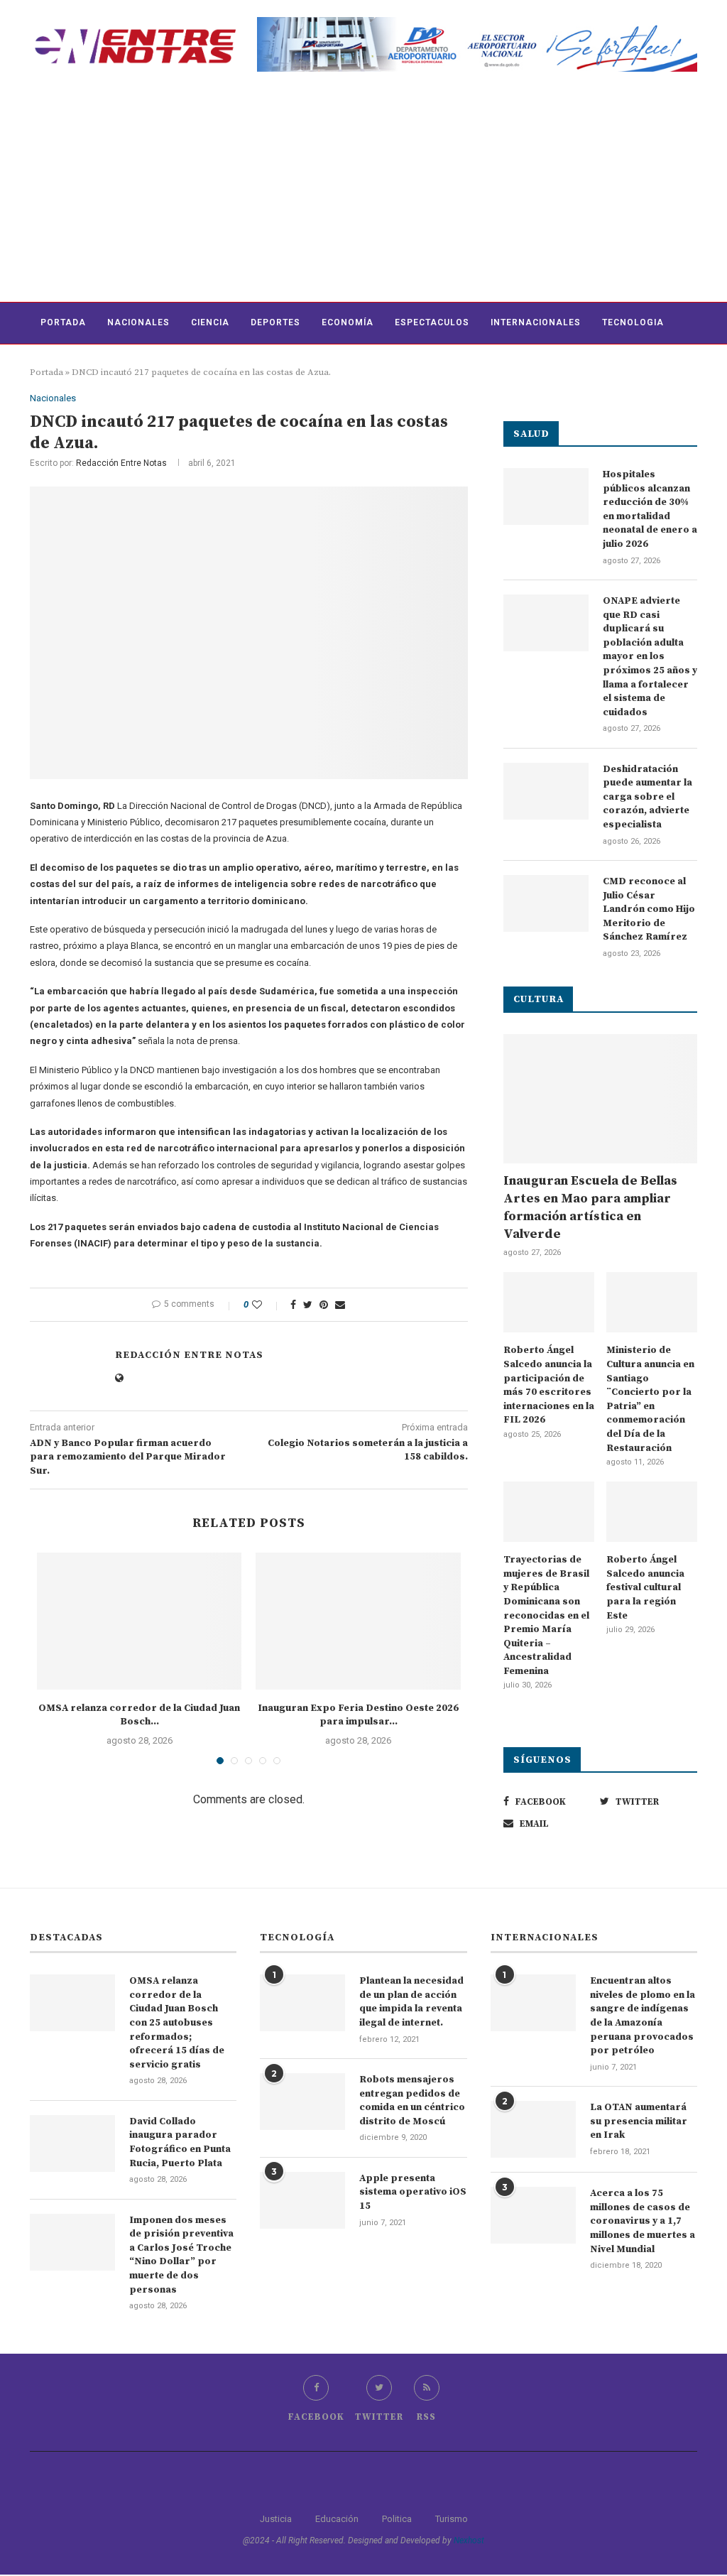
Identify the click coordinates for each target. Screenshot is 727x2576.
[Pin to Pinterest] (324, 1305)
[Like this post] (267, 1305)
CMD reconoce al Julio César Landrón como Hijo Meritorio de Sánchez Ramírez (649, 909)
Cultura (62, 364)
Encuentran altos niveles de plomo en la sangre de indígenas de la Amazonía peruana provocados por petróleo (643, 2016)
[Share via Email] (340, 1305)
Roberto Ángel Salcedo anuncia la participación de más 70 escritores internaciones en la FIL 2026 (549, 1385)
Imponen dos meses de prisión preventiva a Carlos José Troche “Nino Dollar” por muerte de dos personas (181, 2255)
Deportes (275, 322)
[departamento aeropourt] (477, 22)
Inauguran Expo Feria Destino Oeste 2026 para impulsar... (358, 1715)
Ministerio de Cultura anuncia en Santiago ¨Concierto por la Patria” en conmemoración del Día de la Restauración (650, 1399)
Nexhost (469, 2540)
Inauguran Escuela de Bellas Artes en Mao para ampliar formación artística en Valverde (590, 1208)
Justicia (276, 2519)
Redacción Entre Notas (121, 463)
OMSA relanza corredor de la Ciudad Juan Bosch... (139, 1715)
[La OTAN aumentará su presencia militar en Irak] (533, 2129)
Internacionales (536, 322)
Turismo (452, 2519)
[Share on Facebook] (293, 1305)
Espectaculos (432, 322)
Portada (63, 322)
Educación (337, 2519)
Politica (397, 2519)
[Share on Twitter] (308, 1305)
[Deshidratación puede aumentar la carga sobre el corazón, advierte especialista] (546, 791)
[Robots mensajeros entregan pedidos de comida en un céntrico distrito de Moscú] (302, 2102)
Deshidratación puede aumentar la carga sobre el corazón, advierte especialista (647, 797)
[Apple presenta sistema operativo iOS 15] (302, 2200)
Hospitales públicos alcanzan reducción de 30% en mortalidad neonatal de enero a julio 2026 (650, 509)
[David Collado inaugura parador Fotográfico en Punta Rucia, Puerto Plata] (72, 2143)
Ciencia (210, 322)
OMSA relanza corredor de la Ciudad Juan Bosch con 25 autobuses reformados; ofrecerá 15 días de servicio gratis (177, 2023)
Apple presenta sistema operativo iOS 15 (413, 2192)
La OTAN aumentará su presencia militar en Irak (639, 2121)
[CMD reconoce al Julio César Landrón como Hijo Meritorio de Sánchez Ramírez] (546, 903)
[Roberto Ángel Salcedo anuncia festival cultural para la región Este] (652, 1512)
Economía (348, 322)
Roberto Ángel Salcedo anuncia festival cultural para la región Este (645, 1587)
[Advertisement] (363, 195)
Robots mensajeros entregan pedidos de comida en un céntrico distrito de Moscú (412, 2101)
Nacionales (138, 322)
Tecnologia (633, 322)
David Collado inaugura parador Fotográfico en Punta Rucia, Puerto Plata (180, 2142)
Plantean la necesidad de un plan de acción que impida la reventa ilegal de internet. (411, 2002)
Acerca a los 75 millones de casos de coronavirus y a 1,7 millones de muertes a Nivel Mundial (643, 2221)
